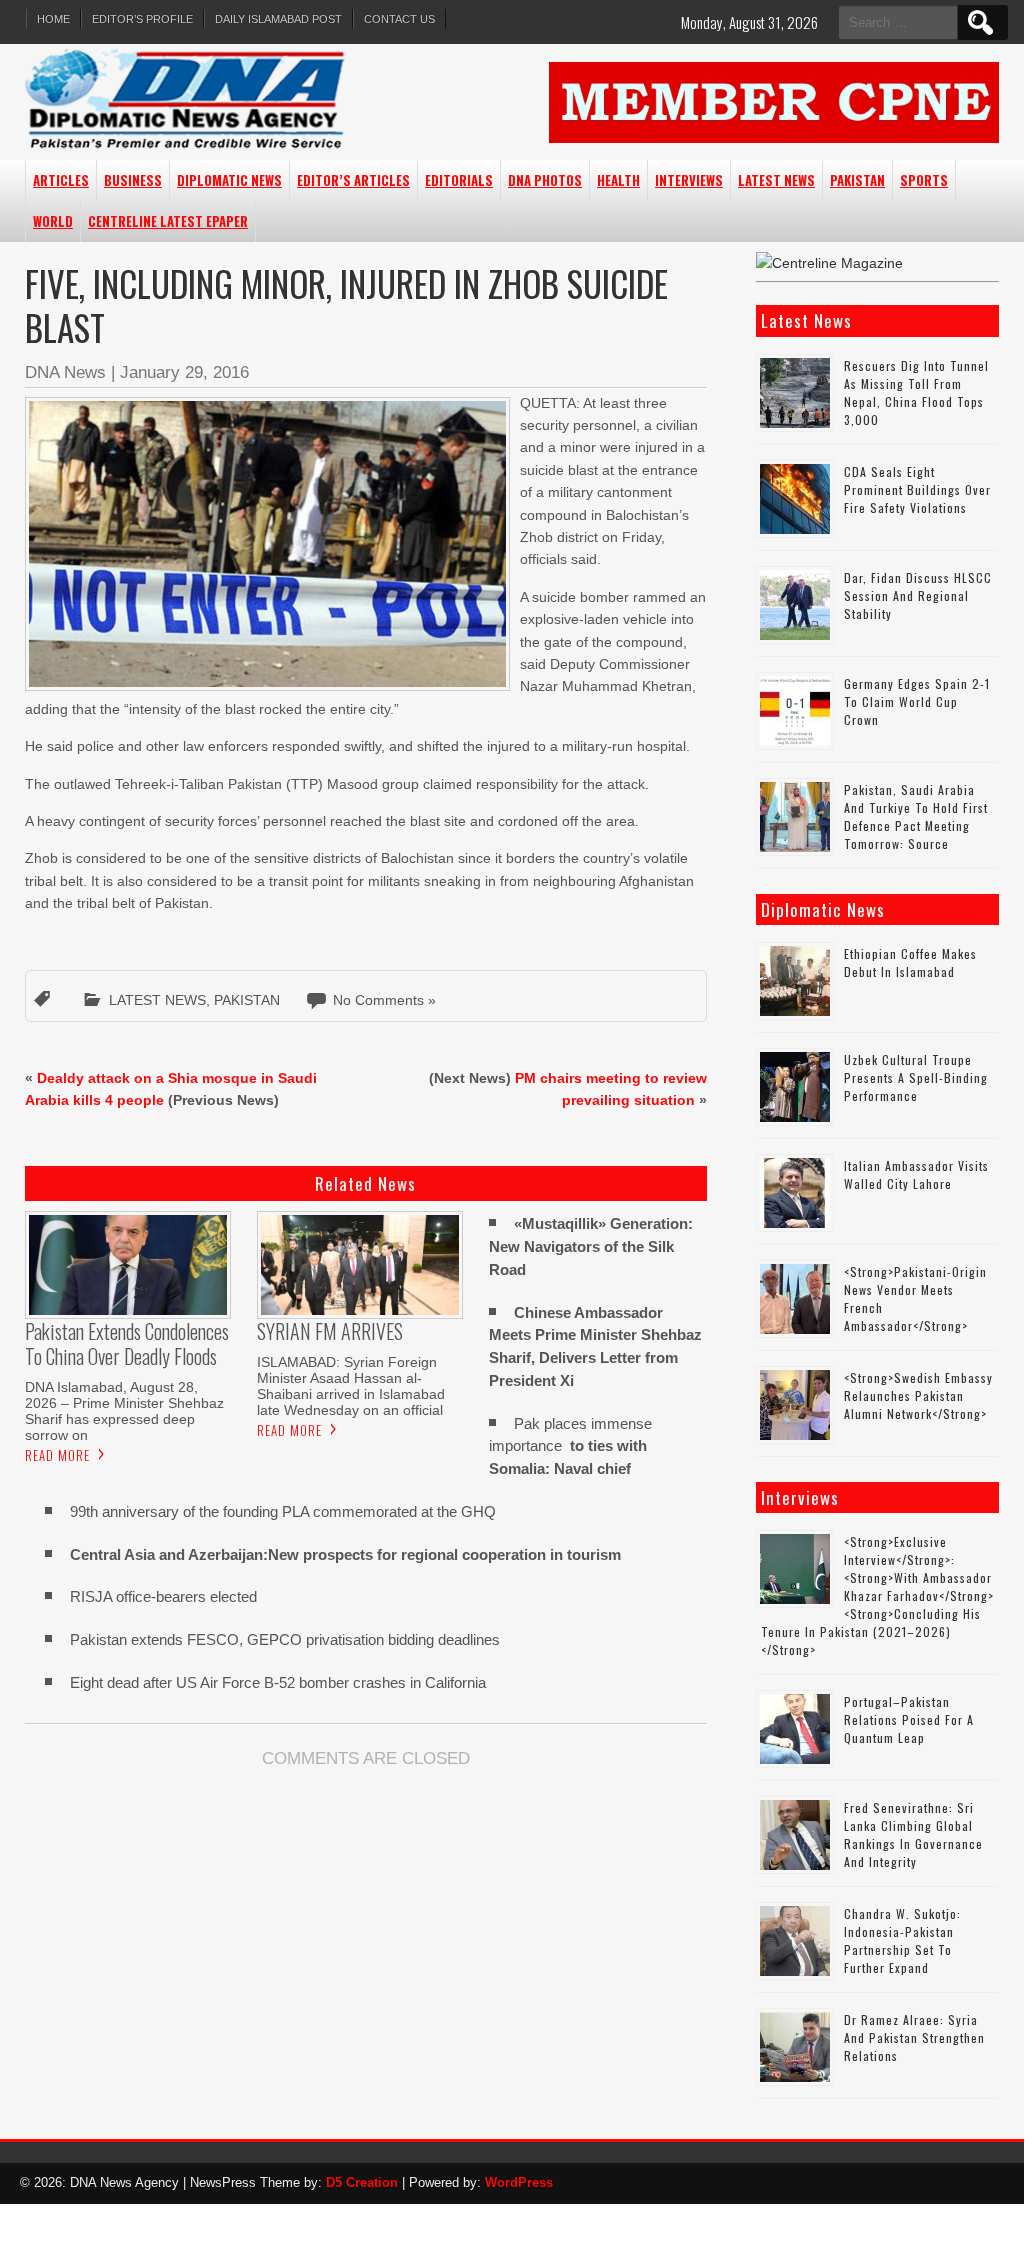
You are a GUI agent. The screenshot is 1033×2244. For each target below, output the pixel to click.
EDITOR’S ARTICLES (353, 180)
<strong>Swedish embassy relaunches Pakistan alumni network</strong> (918, 1395)
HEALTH (618, 180)
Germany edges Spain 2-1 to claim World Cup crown (917, 701)
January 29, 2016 (184, 372)
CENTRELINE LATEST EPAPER (168, 221)
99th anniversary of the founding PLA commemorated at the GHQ (283, 1511)
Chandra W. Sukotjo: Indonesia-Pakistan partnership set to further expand (902, 1940)
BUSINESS (133, 180)
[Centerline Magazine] (829, 263)
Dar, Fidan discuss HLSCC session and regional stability (918, 595)
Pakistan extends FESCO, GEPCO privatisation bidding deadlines (285, 1639)
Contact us (399, 19)
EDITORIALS (459, 180)
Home (53, 19)
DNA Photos (545, 180)
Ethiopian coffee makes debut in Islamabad (910, 962)
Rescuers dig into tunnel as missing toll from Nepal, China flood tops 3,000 (916, 392)
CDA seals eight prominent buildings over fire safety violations (917, 489)
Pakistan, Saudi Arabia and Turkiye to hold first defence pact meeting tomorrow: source (916, 816)
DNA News (65, 372)
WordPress (519, 2182)
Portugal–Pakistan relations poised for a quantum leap (909, 1719)
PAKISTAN (857, 180)
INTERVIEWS (689, 180)
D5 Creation (362, 2182)
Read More (57, 1455)
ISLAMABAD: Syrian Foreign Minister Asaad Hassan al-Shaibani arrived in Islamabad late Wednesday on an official (351, 1386)
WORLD (53, 221)
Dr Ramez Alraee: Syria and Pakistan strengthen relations (914, 2037)
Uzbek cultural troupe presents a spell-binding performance (916, 1077)
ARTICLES (61, 180)
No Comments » (384, 1000)
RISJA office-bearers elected (163, 1596)
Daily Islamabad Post (278, 19)
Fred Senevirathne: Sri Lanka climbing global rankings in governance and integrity (913, 1834)
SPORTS (924, 180)
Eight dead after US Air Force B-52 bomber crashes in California (278, 1682)
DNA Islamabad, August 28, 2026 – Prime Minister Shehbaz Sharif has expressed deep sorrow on (124, 1411)
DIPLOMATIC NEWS (229, 180)
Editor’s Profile (142, 19)
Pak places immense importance (570, 1446)
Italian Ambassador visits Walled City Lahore (916, 1174)
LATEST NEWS (776, 180)
